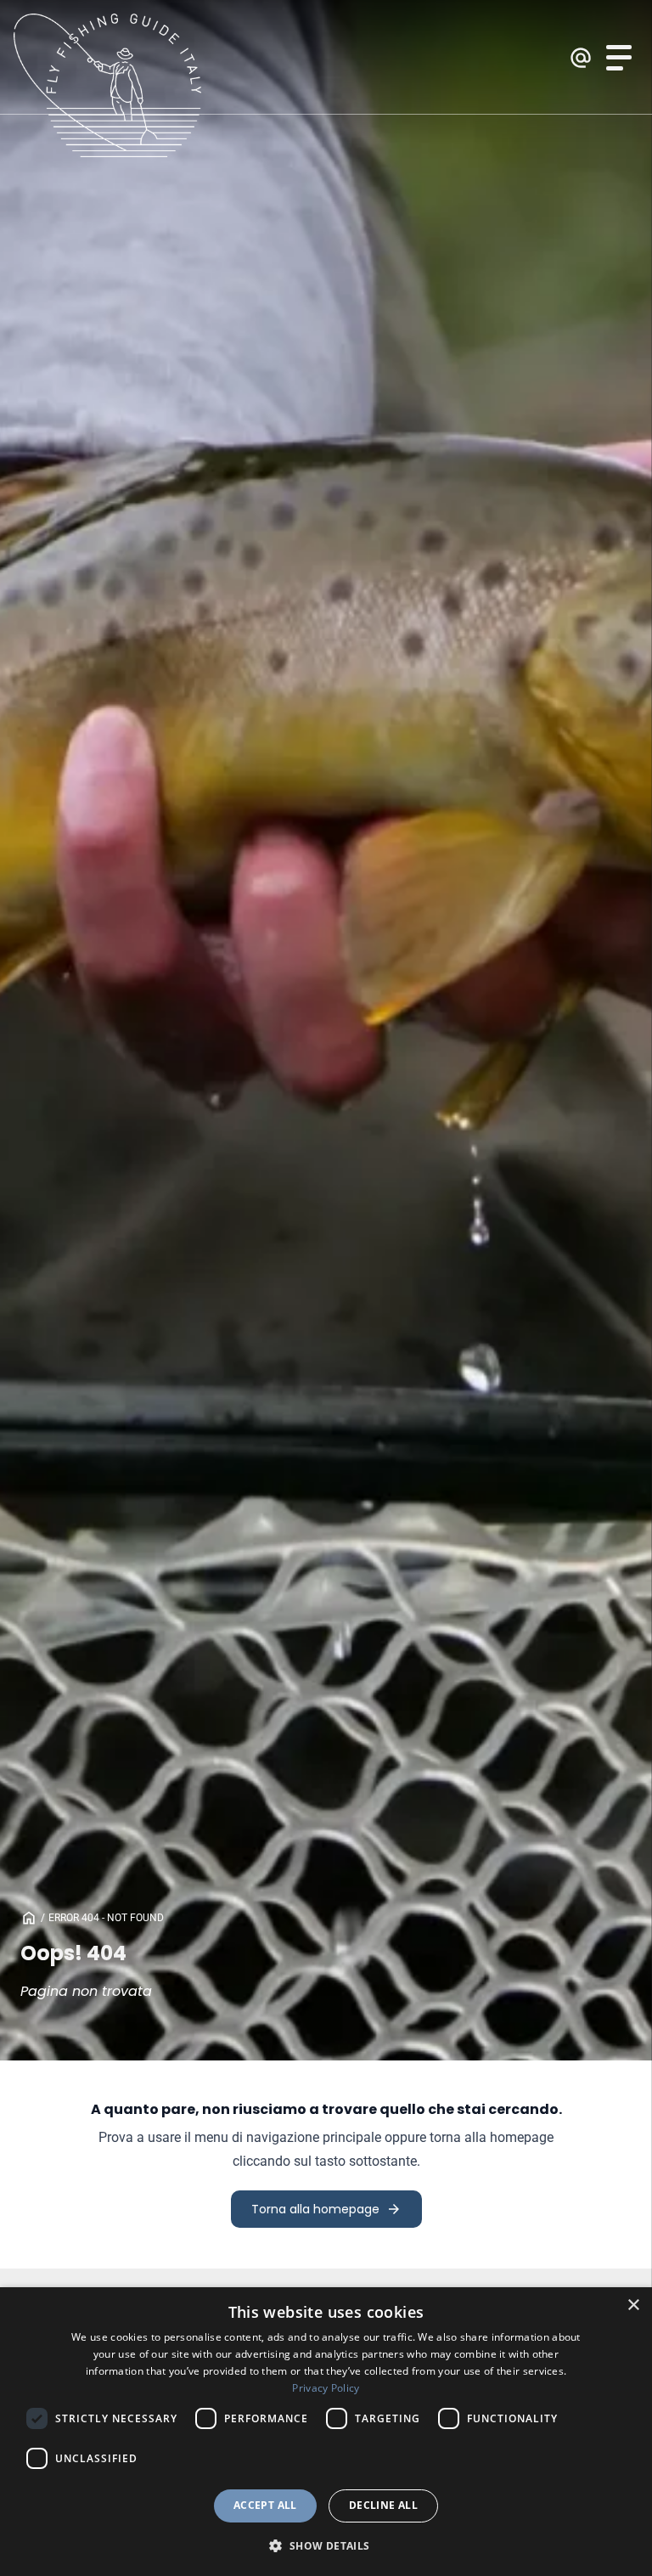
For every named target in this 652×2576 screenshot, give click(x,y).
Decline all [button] (383, 2505)
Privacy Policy (326, 2388)
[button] (326, 2545)
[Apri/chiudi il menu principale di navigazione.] (619, 58)
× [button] (633, 2305)
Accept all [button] (265, 2505)
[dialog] (326, 2432)
